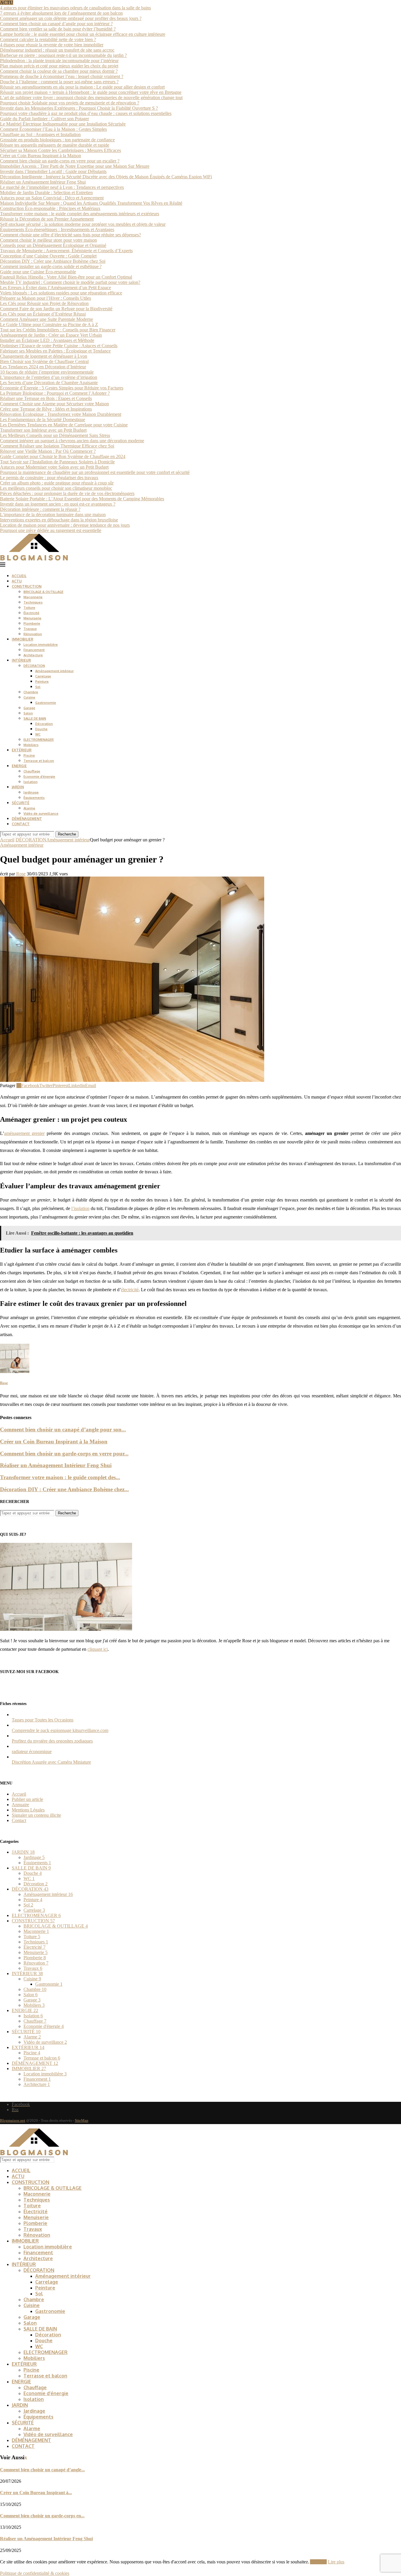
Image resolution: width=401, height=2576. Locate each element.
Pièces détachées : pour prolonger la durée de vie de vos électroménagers (67, 493)
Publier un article (27, 1799)
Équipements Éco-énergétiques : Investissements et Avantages (57, 229)
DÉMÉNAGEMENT (27, 819)
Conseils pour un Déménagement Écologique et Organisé (53, 245)
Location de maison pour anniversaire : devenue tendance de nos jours (65, 525)
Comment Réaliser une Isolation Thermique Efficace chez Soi (57, 446)
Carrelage (43, 676)
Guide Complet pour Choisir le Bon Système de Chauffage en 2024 (63, 456)
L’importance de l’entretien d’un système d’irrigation (49, 377)
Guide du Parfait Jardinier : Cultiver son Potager (44, 119)
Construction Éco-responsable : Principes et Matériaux (50, 208)
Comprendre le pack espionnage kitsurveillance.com (60, 1730)
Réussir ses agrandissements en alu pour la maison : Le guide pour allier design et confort (82, 87)
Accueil (7, 840)
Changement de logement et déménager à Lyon (44, 356)
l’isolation (80, 1208)
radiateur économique (32, 1751)
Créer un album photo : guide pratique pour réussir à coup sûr (57, 483)
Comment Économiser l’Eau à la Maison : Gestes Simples (53, 129)
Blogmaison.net (13, 2120)
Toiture (29, 608)
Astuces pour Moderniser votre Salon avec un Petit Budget (54, 467)
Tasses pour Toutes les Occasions (43, 1720)
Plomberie (32, 623)
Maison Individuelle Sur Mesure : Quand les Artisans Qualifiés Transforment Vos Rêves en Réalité (91, 203)
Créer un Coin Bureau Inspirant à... (36, 2493)
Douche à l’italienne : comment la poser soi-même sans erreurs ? (59, 82)
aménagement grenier (24, 1133)
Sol (38, 687)
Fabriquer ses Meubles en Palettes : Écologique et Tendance (55, 351)
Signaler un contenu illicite (36, 1815)
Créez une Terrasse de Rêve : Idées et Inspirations (46, 409)
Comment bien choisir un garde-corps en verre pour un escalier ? (60, 161)
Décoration (44, 724)
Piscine (29, 755)
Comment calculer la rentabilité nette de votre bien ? (48, 39)
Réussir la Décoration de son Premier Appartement (47, 219)
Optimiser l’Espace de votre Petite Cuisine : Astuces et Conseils (59, 346)
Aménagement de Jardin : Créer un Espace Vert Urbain (51, 335)
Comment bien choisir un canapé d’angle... (42, 2470)
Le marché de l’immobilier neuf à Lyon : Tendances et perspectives (62, 187)
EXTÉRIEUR (22, 750)
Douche (41, 729)
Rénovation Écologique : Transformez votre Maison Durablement (61, 414)
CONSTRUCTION (27, 586)
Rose (21, 874)
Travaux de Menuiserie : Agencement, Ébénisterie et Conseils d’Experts (66, 251)
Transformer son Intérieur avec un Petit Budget (43, 430)
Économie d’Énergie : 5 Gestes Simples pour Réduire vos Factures (62, 388)
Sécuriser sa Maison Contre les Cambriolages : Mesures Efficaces (60, 150)
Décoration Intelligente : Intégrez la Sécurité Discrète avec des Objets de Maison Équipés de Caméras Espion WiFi (106, 177)
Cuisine (29, 697)
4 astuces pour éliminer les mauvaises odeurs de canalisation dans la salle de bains (75, 8)
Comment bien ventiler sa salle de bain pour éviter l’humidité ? (58, 29)
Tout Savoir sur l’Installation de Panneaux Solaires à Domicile (57, 462)
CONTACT (21, 824)
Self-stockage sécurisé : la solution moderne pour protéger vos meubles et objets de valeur (83, 224)
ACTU (17, 581)
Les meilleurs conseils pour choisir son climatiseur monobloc (56, 488)
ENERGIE (19, 766)
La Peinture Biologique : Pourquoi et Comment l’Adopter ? (55, 393)
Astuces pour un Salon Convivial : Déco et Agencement (52, 198)
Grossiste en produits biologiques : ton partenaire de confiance (57, 140)
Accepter (318, 2562)
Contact (19, 1820)
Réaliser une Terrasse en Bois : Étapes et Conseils (46, 398)
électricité (130, 1290)
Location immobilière (41, 645)
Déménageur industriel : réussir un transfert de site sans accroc (57, 50)
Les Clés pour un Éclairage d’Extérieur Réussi (43, 314)
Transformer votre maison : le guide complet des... (60, 1477)
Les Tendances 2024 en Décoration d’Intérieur (43, 367)
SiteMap (82, 2120)
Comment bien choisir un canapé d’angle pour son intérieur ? (56, 24)
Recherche (67, 834)
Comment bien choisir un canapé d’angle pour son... (63, 1429)
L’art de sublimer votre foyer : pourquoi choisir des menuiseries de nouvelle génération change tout (91, 98)
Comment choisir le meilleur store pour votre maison (48, 240)
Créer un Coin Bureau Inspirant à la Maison (41, 156)
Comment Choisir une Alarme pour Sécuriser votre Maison (54, 404)
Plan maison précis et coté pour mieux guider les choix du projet (59, 66)
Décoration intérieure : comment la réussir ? (40, 509)
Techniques (33, 602)
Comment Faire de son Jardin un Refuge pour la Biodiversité (56, 309)
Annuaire (20, 1805)
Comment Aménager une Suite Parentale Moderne (47, 319)
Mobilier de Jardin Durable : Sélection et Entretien (46, 193)
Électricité (31, 613)
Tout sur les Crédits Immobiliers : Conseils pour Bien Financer (58, 330)
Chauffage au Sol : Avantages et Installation (40, 134)
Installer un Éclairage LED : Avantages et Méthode (47, 340)
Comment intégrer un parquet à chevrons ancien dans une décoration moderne (72, 441)
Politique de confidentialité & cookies (35, 2573)
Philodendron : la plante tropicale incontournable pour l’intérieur (59, 61)
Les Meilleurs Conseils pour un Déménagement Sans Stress (55, 435)
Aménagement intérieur (54, 671)
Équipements (34, 798)
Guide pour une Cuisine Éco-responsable (38, 272)
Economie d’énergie (39, 777)
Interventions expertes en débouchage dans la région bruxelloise (59, 520)
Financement (34, 650)
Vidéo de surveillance (41, 814)
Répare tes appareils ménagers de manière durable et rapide (55, 145)
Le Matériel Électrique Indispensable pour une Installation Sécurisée (63, 124)
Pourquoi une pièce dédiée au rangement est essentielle (51, 530)
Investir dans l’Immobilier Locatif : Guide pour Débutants (53, 171)
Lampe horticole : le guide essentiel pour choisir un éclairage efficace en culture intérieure (83, 34)
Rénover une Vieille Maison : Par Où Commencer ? (48, 451)
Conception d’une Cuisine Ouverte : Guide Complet (48, 256)
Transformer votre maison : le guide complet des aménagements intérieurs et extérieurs (80, 214)
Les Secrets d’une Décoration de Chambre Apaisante (49, 383)
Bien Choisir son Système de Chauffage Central (44, 361)
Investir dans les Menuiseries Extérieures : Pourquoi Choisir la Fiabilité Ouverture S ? (79, 108)
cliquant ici (98, 1649)
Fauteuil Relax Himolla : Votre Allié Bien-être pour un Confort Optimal (66, 277)
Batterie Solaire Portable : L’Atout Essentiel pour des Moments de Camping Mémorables (82, 499)
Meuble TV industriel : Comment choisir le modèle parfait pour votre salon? (70, 282)
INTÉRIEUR (21, 660)
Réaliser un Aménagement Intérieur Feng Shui (43, 182)
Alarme (29, 808)
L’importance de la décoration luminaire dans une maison (53, 515)
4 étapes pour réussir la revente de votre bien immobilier (52, 45)
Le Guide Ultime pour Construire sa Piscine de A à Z (49, 324)
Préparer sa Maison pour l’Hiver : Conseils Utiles (46, 298)
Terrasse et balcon (39, 761)
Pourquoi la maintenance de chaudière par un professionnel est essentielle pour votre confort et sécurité (95, 472)
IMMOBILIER (22, 639)
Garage (29, 708)
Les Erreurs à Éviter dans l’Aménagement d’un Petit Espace (55, 288)
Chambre (31, 692)
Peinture (42, 682)
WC (38, 734)
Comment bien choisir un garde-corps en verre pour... (64, 1454)
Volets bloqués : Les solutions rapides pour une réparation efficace (61, 293)
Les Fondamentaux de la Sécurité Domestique (43, 420)
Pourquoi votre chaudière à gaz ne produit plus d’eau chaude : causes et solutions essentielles (86, 113)
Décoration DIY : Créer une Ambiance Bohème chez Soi (53, 261)
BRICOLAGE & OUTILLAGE (43, 592)
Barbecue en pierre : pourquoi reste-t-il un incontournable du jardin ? (63, 55)
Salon (28, 713)
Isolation (31, 782)
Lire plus (336, 2562)
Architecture (33, 655)
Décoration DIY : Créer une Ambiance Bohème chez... (64, 1489)
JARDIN (18, 787)
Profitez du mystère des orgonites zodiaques (52, 1741)
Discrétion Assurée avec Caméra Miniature (51, 1762)
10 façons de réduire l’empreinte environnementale (47, 372)
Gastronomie (46, 703)
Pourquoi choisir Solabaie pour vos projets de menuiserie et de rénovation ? (70, 103)
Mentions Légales (28, 1810)
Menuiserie (32, 618)
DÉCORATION (34, 666)
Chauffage (32, 771)
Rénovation (33, 634)
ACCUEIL (19, 576)
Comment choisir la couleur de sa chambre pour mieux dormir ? (59, 71)
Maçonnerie (33, 597)
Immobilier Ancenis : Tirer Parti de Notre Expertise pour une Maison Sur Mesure (75, 166)
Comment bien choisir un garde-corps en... (42, 2516)
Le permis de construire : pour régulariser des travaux (49, 478)
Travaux (30, 629)
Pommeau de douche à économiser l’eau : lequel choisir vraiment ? (62, 76)
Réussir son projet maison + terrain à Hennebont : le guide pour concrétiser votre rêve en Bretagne (91, 92)
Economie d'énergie (44, 2026)
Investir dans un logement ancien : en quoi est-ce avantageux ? (58, 504)
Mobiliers (31, 745)
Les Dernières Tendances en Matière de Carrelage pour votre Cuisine (64, 425)
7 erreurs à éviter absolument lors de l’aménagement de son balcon (61, 13)
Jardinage (31, 792)
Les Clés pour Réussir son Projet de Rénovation (44, 303)
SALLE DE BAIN (35, 718)
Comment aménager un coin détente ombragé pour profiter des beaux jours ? (71, 18)
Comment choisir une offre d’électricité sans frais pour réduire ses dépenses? (70, 235)
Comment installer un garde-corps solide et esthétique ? (51, 266)
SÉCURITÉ (21, 803)
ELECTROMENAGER (39, 740)
